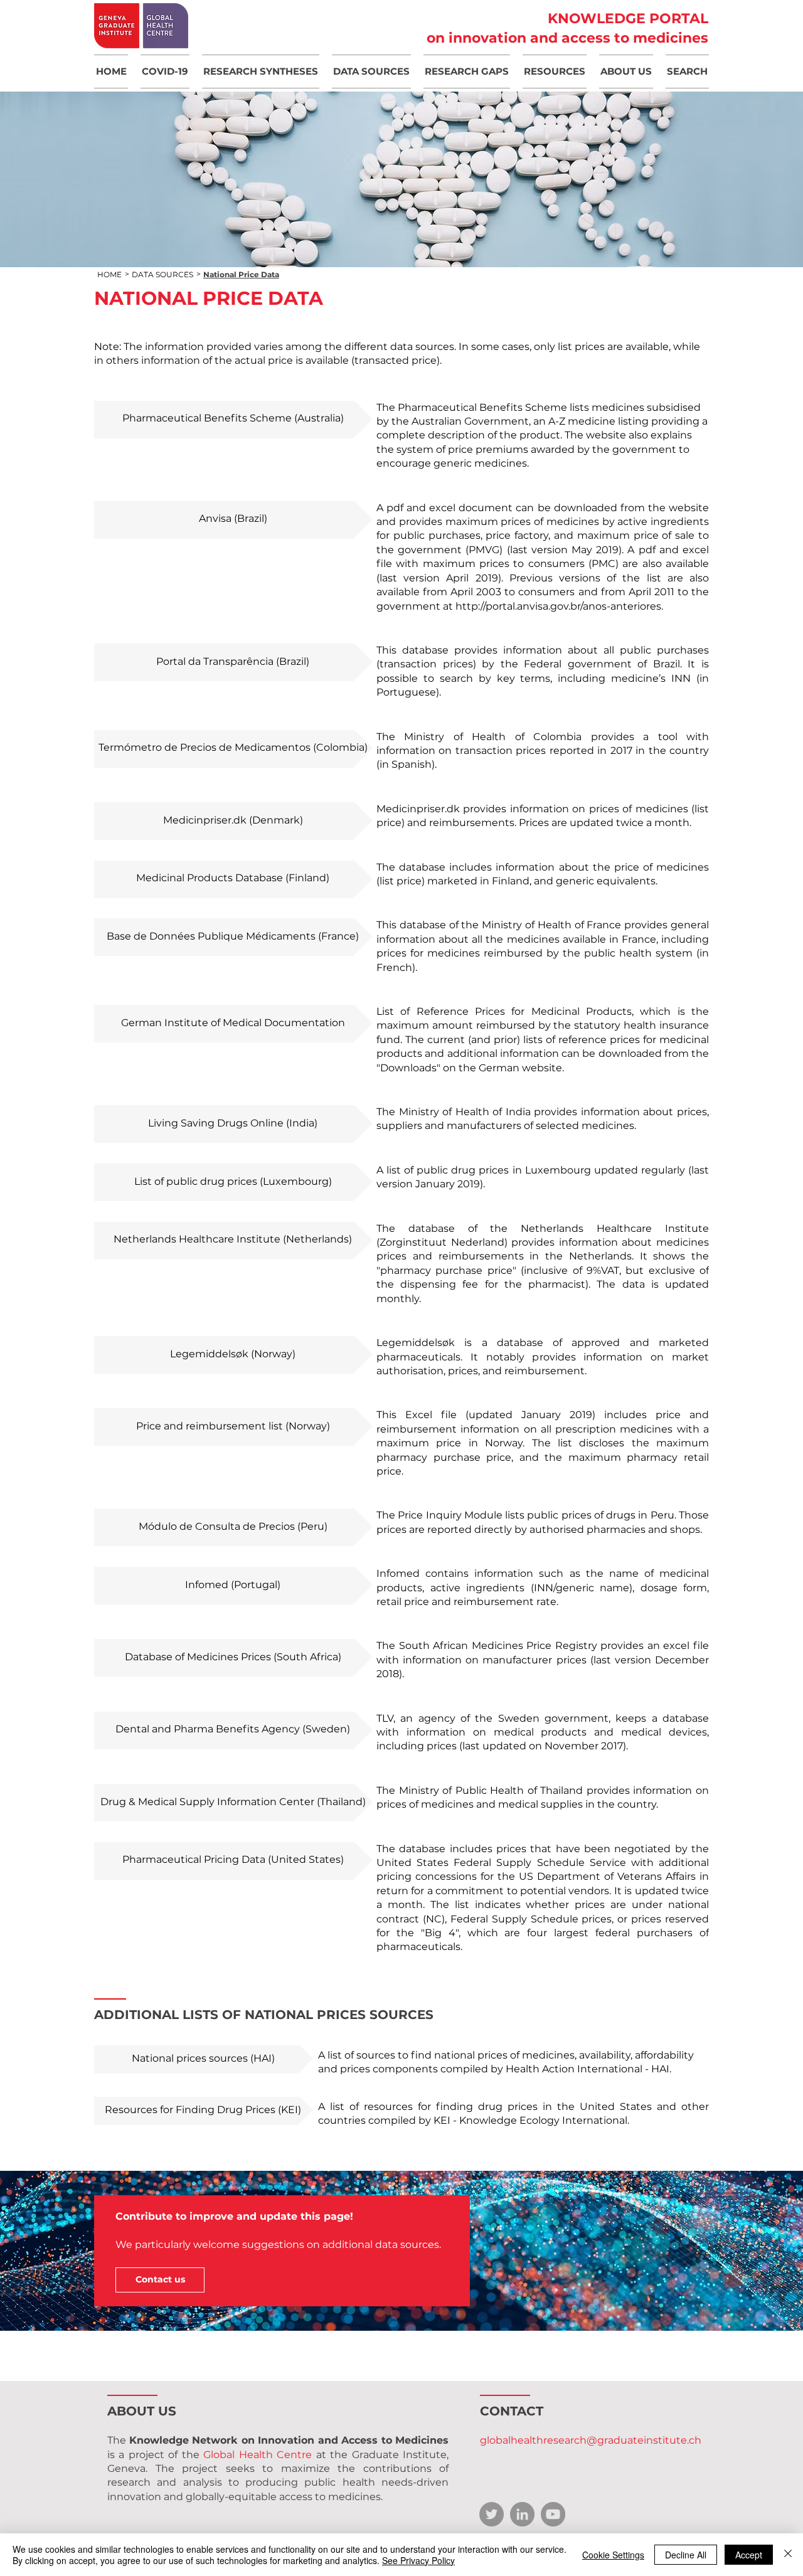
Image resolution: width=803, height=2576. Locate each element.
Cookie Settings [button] (613, 2555)
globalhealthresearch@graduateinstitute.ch (591, 2440)
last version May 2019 (565, 550)
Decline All (686, 2555)
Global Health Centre (258, 2455)
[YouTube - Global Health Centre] (553, 2514)
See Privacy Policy (418, 2560)
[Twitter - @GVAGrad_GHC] (492, 2514)
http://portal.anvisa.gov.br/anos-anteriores (558, 606)
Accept (749, 2555)
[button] (165, 72)
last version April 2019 (439, 578)
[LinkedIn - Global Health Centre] (522, 2514)
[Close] (788, 2555)
